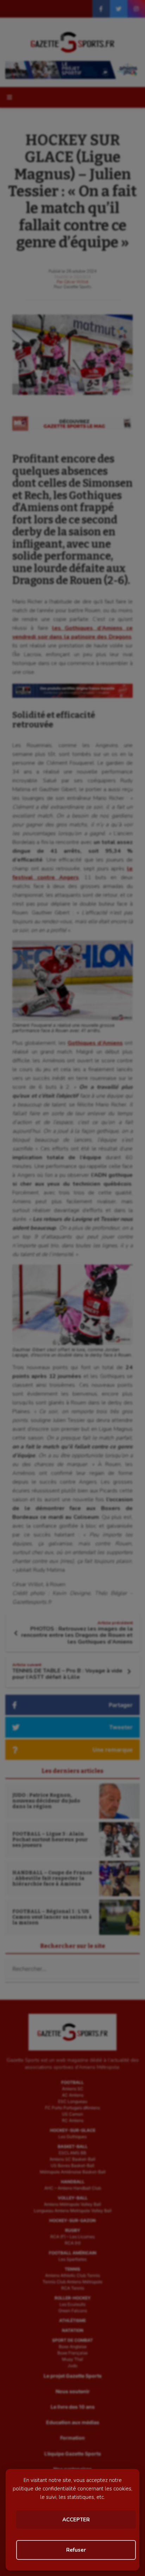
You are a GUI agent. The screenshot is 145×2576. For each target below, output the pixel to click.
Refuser (76, 2550)
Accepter (76, 2520)
